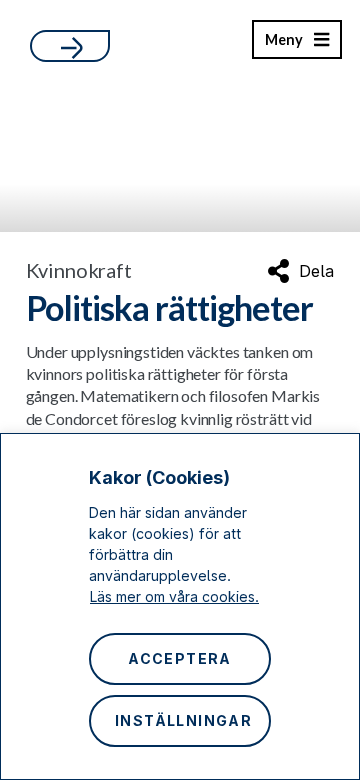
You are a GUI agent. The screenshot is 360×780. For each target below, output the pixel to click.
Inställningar (183, 720)
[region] (180, 606)
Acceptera (180, 658)
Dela (316, 271)
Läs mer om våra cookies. (174, 596)
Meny (283, 45)
